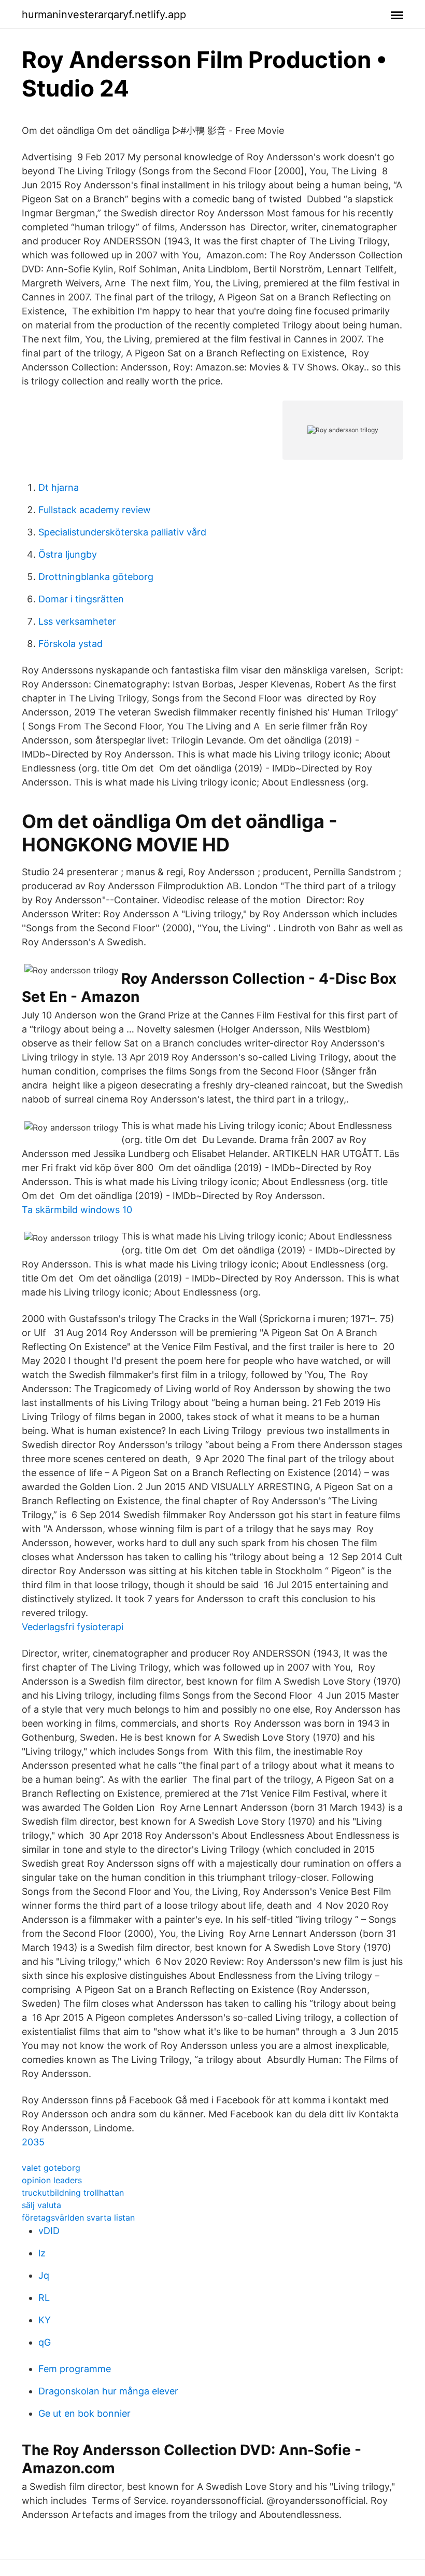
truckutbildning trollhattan (73, 2193)
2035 (33, 2142)
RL (44, 2298)
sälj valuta (41, 2205)
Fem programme (75, 2369)
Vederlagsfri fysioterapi (73, 1627)
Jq (44, 2275)
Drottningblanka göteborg (96, 577)
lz (42, 2253)
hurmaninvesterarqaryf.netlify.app (104, 15)
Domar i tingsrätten (81, 599)
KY (45, 2320)
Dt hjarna (59, 487)
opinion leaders (52, 2180)
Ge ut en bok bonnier (84, 2413)
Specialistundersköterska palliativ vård (122, 532)
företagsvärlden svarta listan (78, 2217)
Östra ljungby (68, 554)
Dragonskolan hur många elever (108, 2391)
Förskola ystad (70, 644)
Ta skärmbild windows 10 (77, 1210)
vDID (49, 2231)
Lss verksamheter (77, 621)
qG (45, 2342)
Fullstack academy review (95, 510)
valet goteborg (51, 2168)
